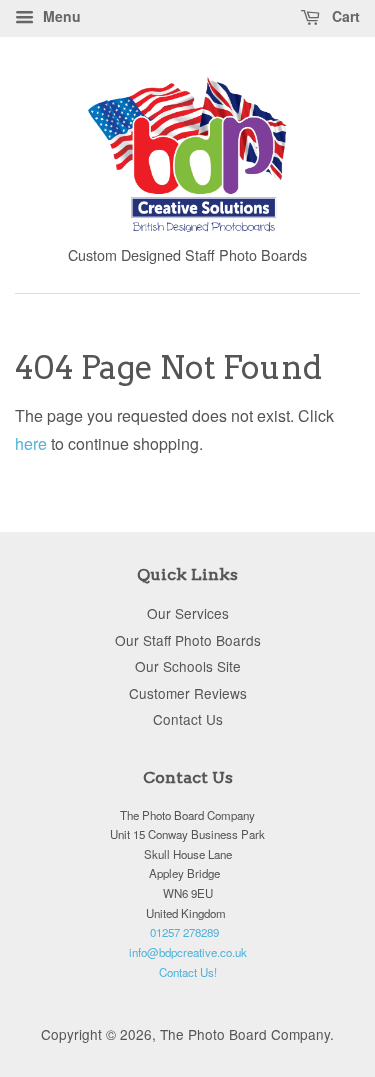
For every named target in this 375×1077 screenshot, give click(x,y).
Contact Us (188, 719)
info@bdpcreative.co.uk (188, 952)
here (31, 443)
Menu (60, 16)
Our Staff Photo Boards (188, 640)
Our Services (188, 613)
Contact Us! (188, 972)
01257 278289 (184, 932)
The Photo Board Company (245, 1034)
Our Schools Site (188, 666)
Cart (344, 16)
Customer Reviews (188, 693)
